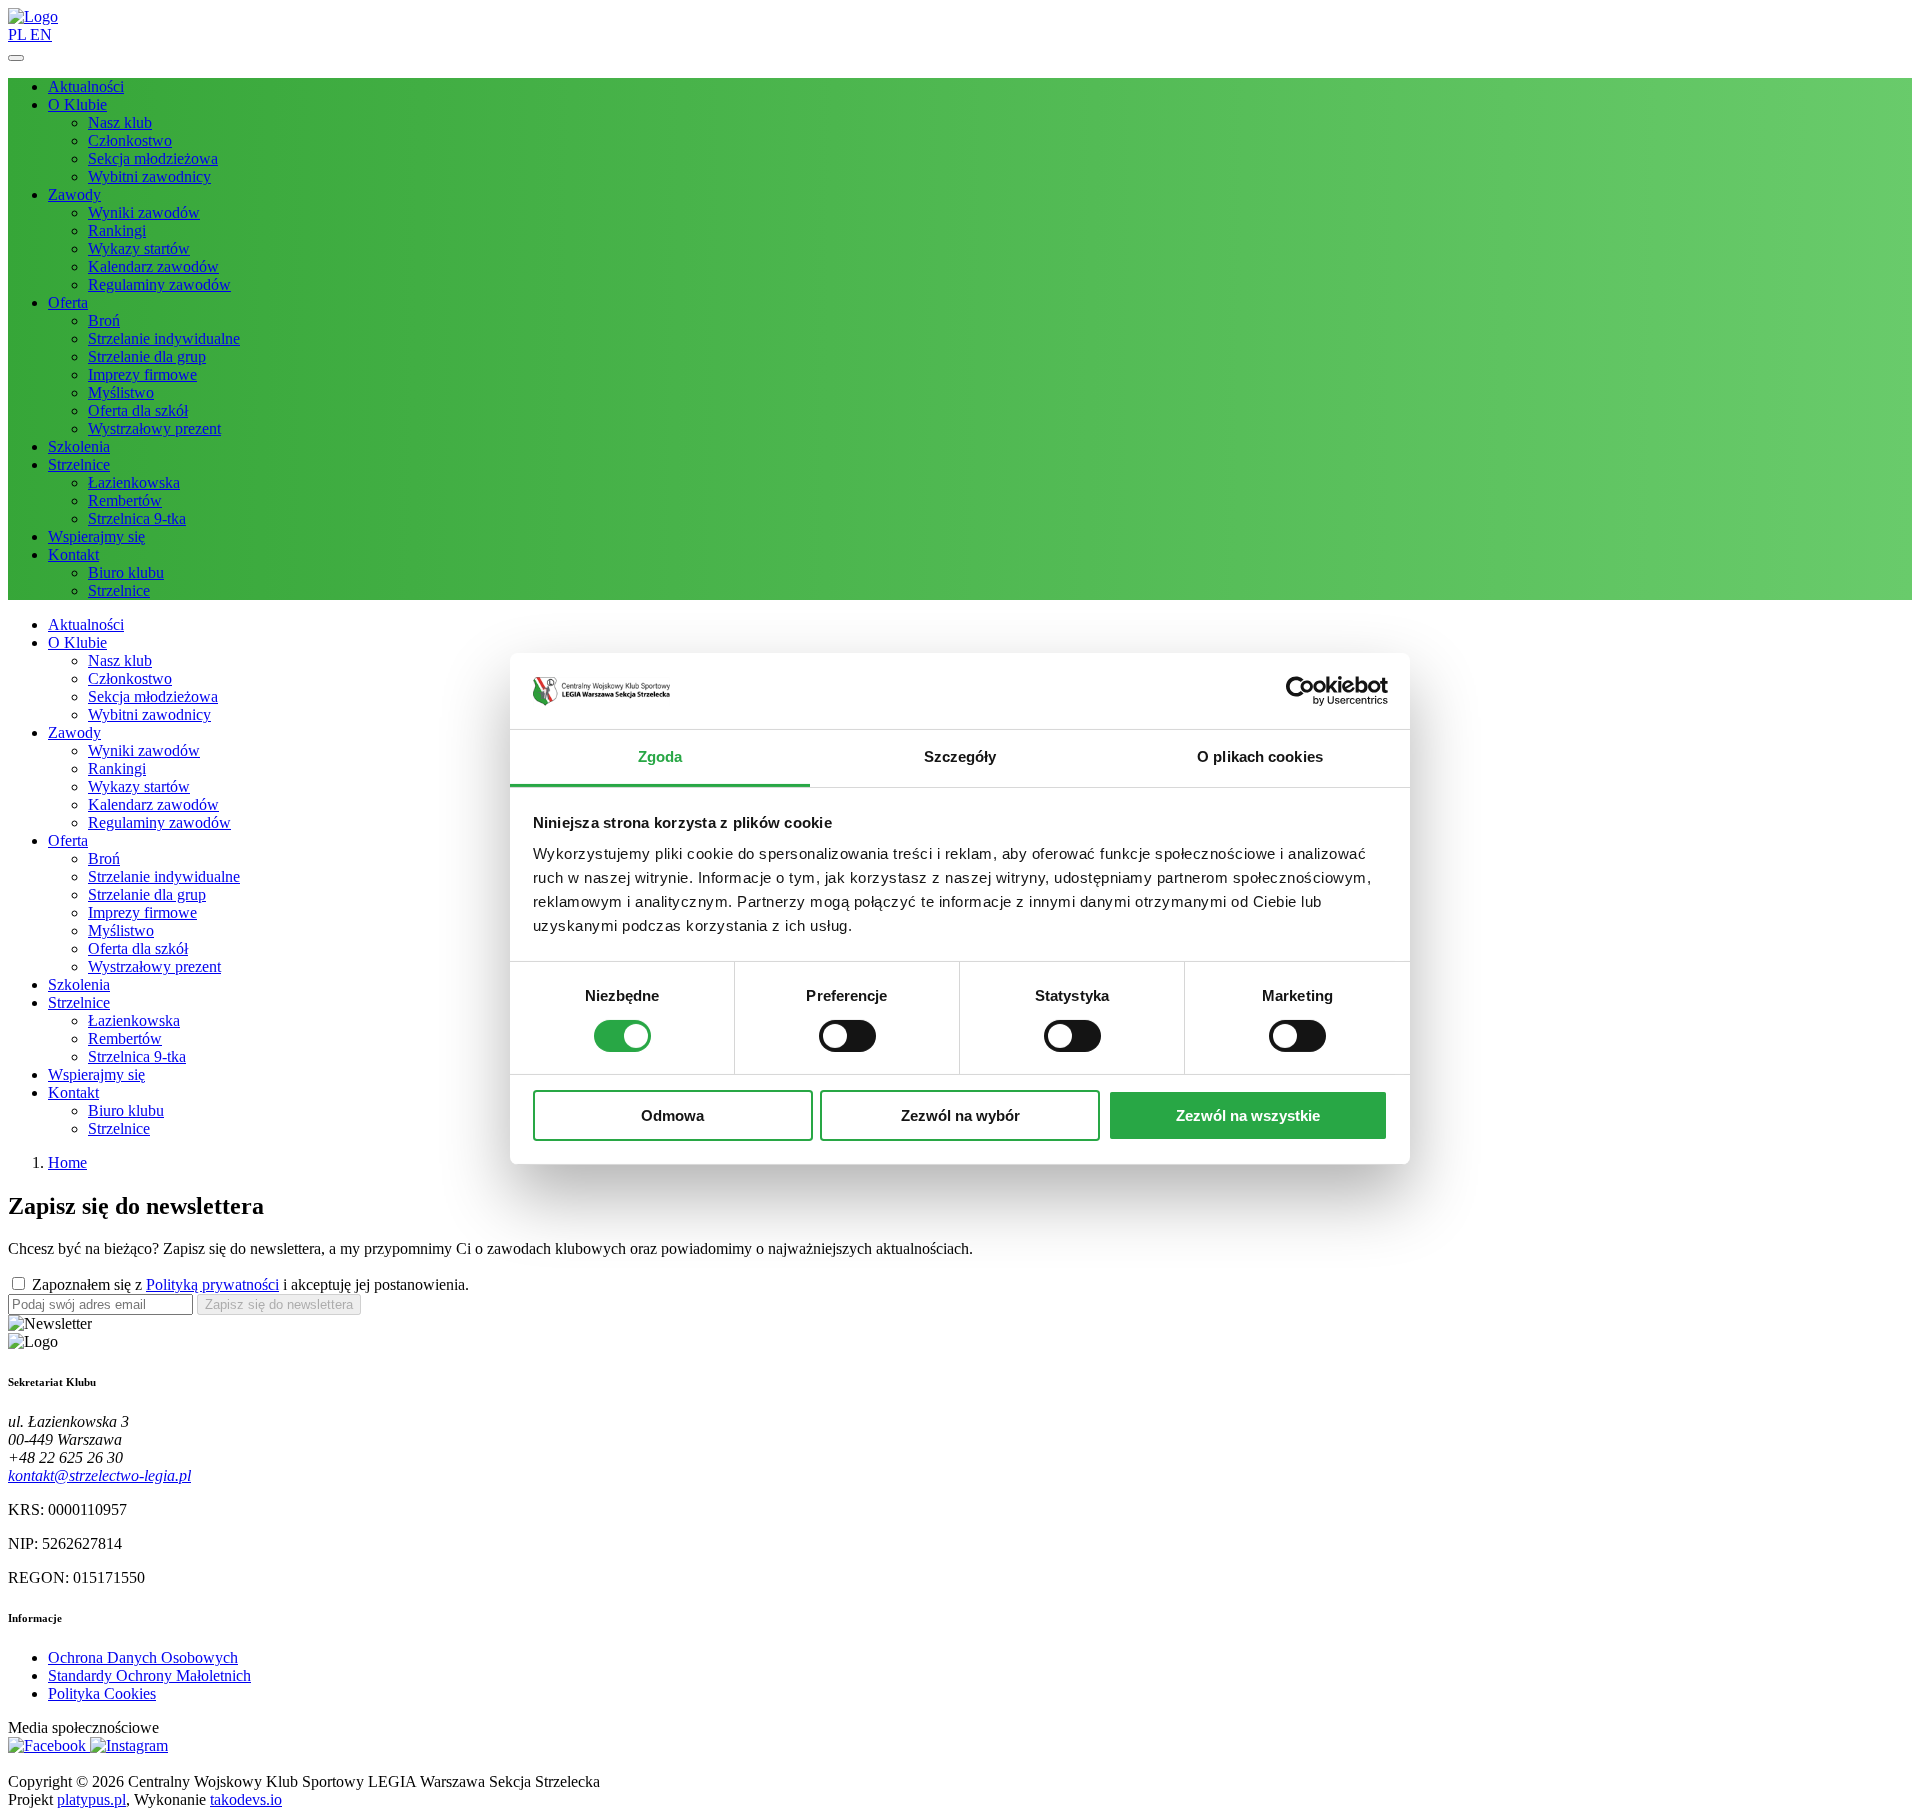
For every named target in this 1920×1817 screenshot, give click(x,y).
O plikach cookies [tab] (1260, 756)
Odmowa (672, 1115)
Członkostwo (130, 140)
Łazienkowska (134, 482)
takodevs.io (246, 1799)
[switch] (847, 1036)
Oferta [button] (68, 302)
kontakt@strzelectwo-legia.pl (99, 1475)
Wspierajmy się (96, 536)
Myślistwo (121, 392)
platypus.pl (91, 1799)
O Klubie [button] (77, 104)
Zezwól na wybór (960, 1115)
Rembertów (125, 500)
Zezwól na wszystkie (1248, 1115)
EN (41, 34)
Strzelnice (119, 590)
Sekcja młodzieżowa (153, 158)
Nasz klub (120, 122)
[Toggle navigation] (16, 58)
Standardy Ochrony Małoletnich (149, 1675)
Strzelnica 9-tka (137, 518)
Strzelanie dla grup (147, 356)
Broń (104, 320)
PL (19, 34)
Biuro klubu (126, 572)
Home (67, 1162)
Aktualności (86, 86)
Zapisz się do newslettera (279, 1304)
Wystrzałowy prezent (154, 428)
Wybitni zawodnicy (149, 176)
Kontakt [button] (73, 554)
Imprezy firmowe (142, 374)
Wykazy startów (139, 248)
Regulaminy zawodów (159, 284)
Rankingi (117, 230)
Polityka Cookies (102, 1693)
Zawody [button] (74, 194)
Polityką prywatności (212, 1284)
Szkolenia (79, 446)
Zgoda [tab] (660, 756)
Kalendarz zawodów (153, 266)
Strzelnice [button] (79, 464)
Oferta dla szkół (138, 410)
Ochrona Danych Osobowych (143, 1657)
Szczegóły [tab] (960, 756)
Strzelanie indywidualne (164, 338)
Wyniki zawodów (144, 212)
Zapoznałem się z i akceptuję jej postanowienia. (250, 1284)
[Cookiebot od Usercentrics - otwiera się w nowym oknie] (1300, 691)
